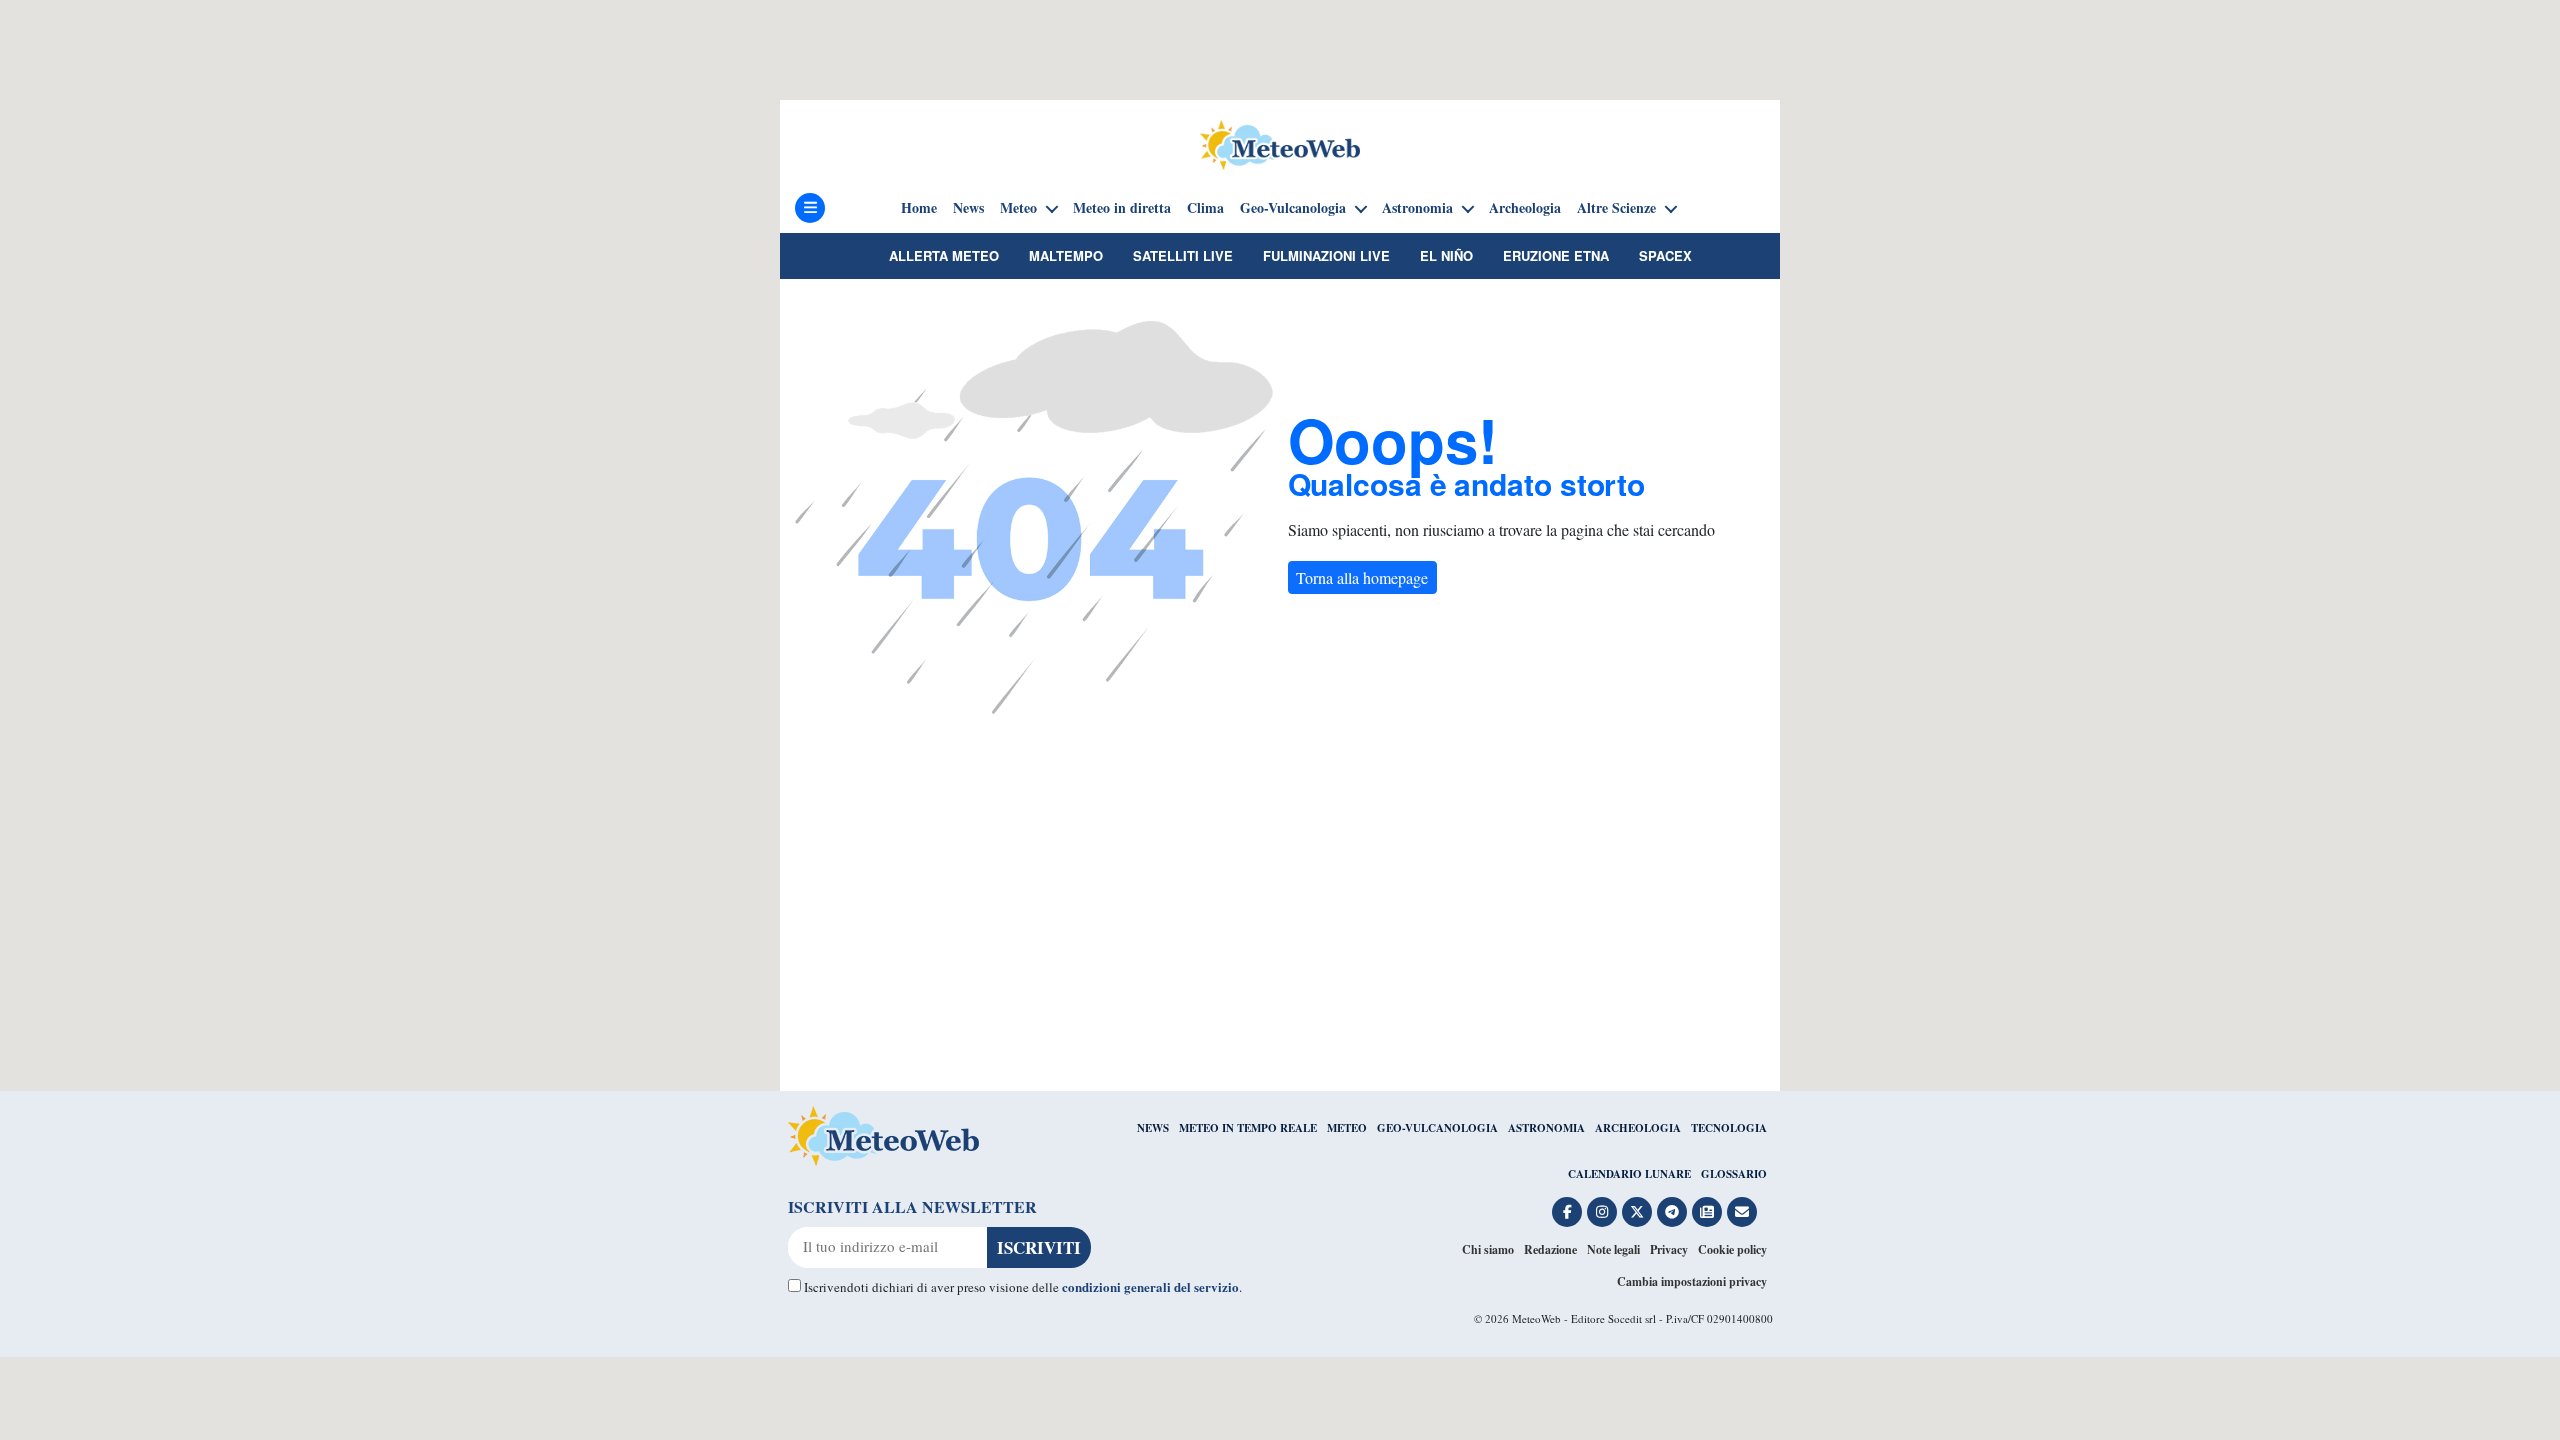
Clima (1205, 208)
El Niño (1446, 255)
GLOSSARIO (1734, 1174)
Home (919, 208)
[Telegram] (1672, 1212)
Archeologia (1525, 208)
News (968, 208)
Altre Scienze (1616, 208)
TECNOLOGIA (1729, 1128)
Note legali (1613, 1249)
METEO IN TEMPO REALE (1248, 1128)
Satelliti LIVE (1183, 255)
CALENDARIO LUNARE (1629, 1174)
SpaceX (1665, 255)
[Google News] (1707, 1212)
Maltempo (1066, 255)
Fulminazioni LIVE (1326, 255)
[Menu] (810, 208)
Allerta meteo (944, 255)
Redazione (1550, 1249)
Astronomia (1417, 208)
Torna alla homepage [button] (1362, 577)
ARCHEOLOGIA (1638, 1128)
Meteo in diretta (1122, 208)
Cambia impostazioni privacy (1692, 1281)
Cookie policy (1732, 1249)
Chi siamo (1488, 1249)
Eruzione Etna (1556, 255)
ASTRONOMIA (1546, 1128)
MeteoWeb (1536, 1318)
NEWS (1153, 1128)
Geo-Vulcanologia (1293, 208)
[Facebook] (1567, 1212)
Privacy (1669, 1249)
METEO (1347, 1128)
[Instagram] (1602, 1212)
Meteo (1018, 208)
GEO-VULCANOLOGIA (1437, 1128)
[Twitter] (1637, 1212)
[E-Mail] (1742, 1212)
